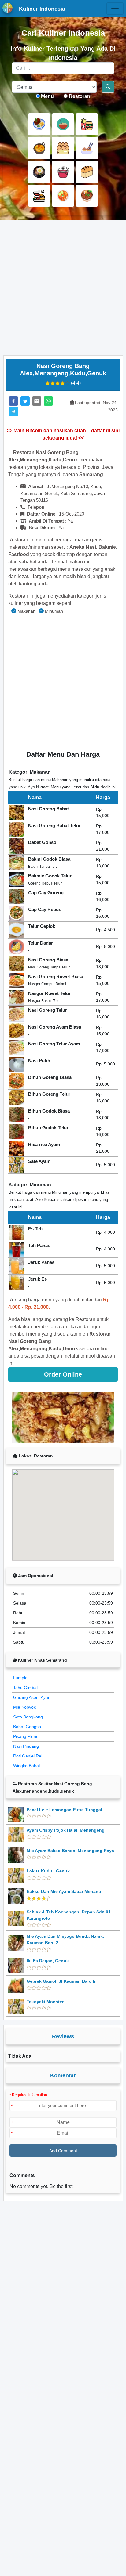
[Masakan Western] (39, 124)
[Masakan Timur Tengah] (87, 196)
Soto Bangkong (28, 1717)
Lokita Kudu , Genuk (48, 1871)
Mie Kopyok (24, 1707)
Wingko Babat (27, 1766)
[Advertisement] (63, 288)
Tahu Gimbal (25, 1688)
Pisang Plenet (26, 1736)
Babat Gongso (27, 1727)
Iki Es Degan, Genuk (48, 1961)
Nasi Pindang (26, 1746)
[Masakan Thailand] (63, 196)
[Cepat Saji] (87, 124)
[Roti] (87, 172)
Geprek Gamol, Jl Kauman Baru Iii (62, 1981)
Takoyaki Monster (45, 2002)
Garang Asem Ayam (32, 1697)
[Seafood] (39, 196)
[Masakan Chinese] (63, 124)
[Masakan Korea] (39, 172)
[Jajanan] (63, 148)
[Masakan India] (39, 148)
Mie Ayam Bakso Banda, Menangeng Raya (70, 1851)
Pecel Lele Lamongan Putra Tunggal (64, 1810)
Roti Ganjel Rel (28, 1756)
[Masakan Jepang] (87, 148)
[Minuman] (63, 172)
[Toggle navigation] (115, 9)
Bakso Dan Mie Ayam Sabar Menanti (64, 1891)
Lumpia (20, 1678)
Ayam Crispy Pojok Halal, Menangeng (66, 1830)
